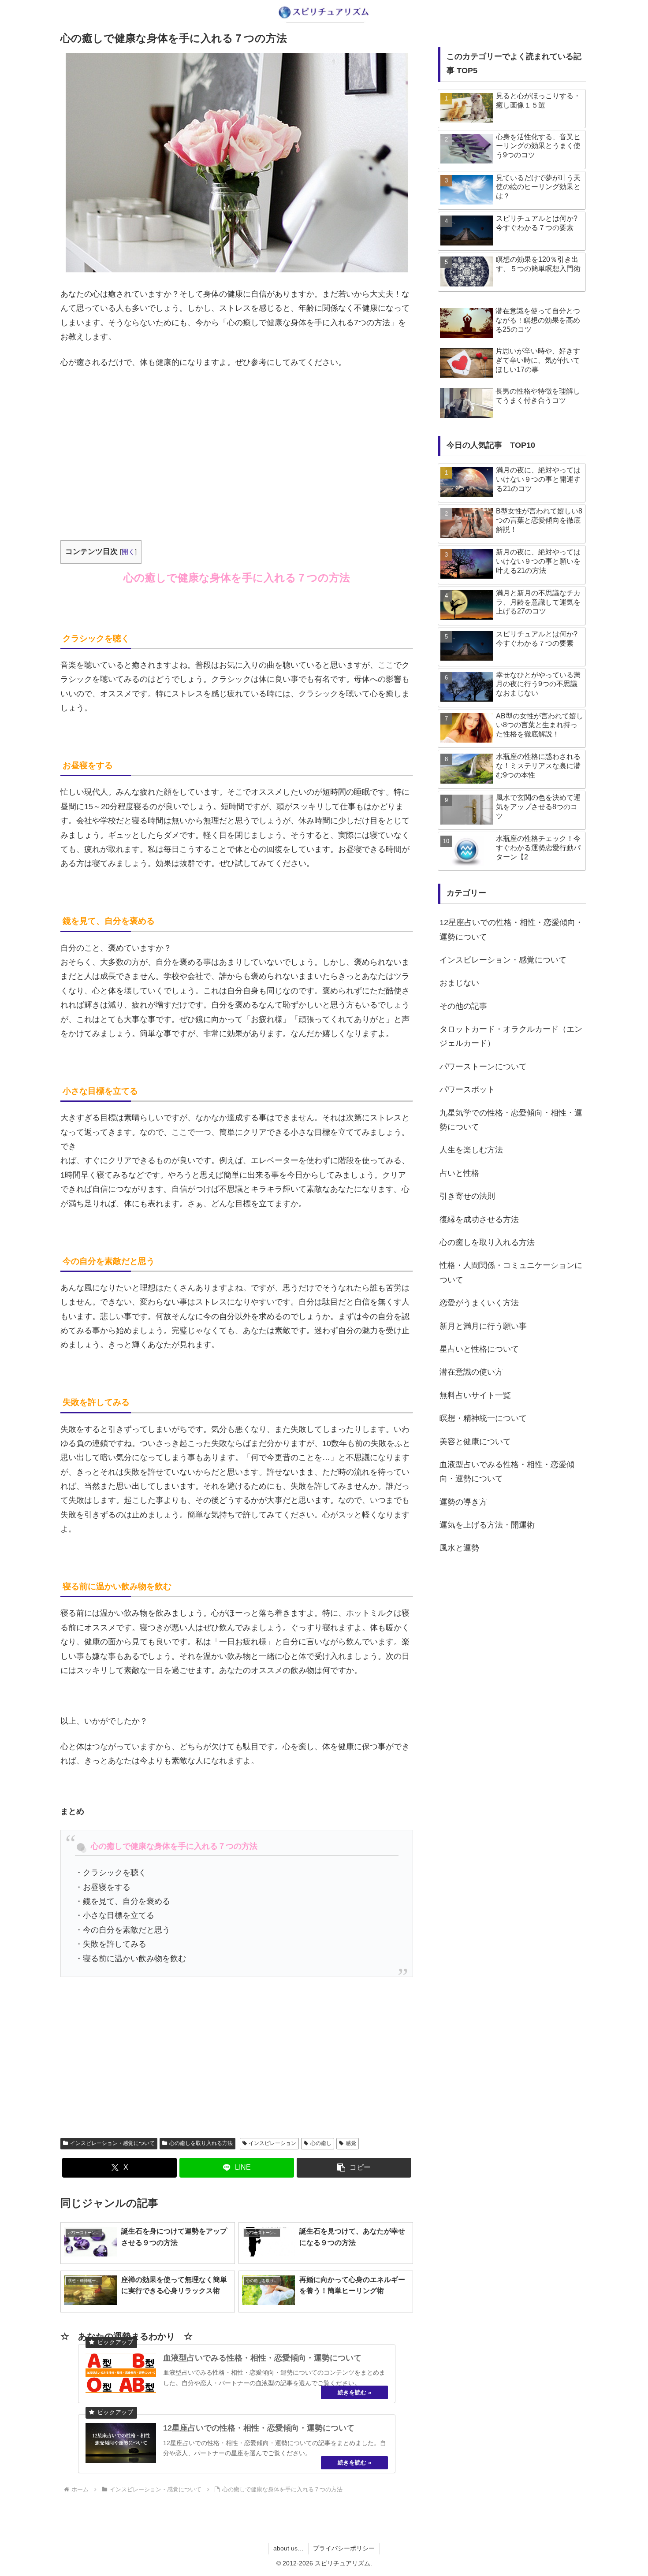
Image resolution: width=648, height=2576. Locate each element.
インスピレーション (272, 2143)
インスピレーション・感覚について (112, 2143)
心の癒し (321, 2143)
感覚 (351, 2143)
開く (128, 552)
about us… (289, 2548)
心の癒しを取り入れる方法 (201, 2143)
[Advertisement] (237, 442)
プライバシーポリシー (344, 2548)
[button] (354, 2168)
